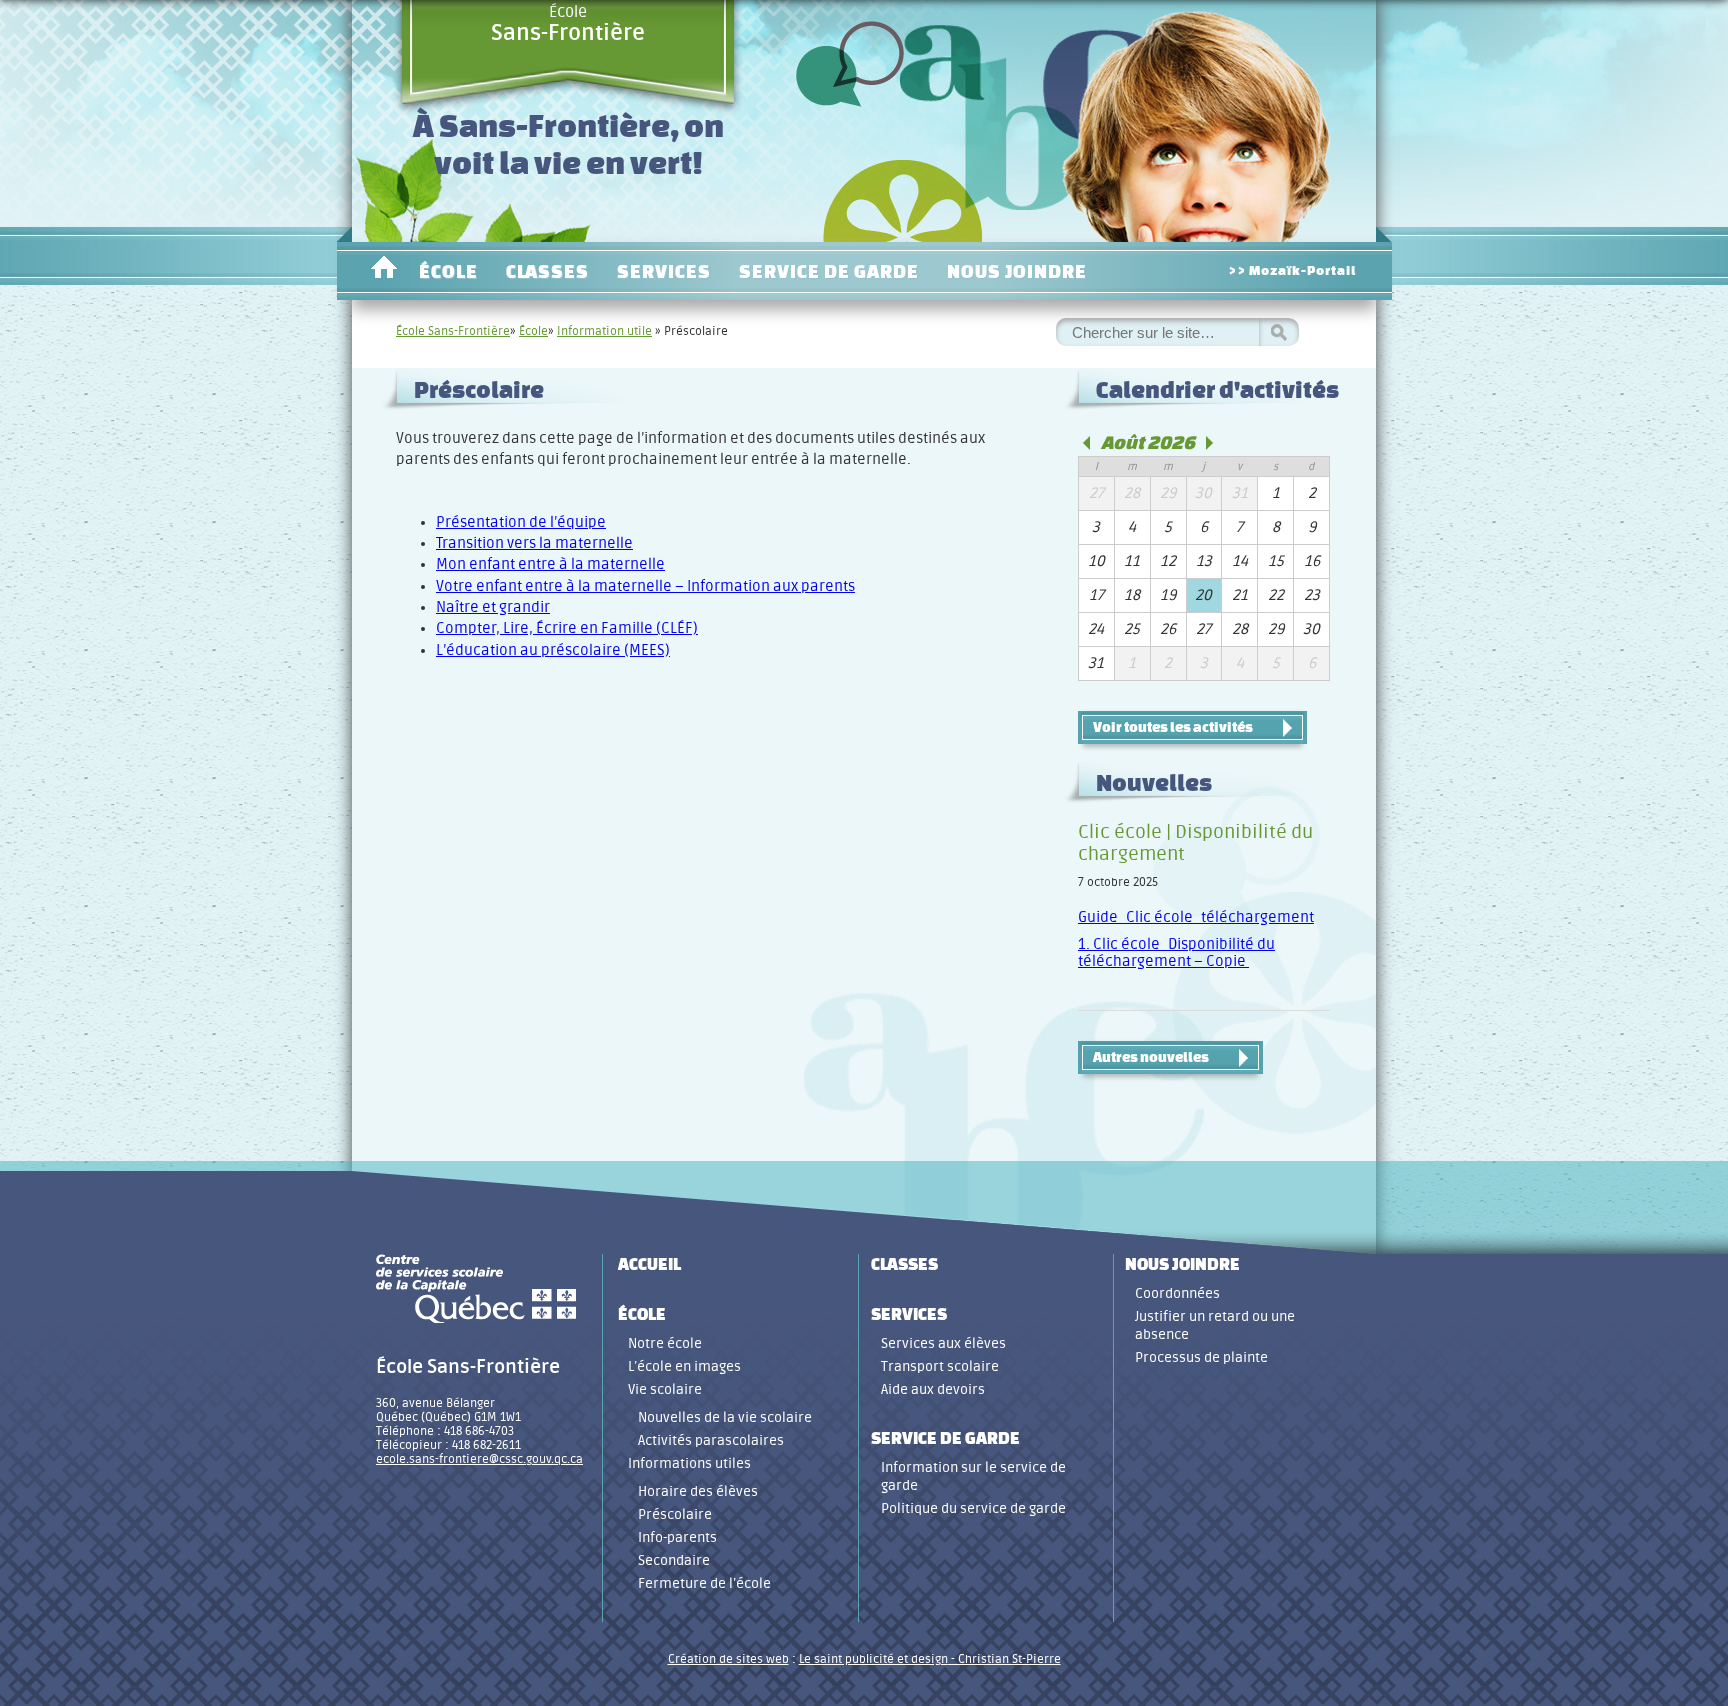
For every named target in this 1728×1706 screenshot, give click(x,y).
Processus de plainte (1201, 1357)
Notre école (665, 1343)
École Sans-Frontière (453, 331)
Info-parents (677, 1537)
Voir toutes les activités (1173, 727)
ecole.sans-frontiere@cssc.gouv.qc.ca (479, 1459)
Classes (547, 271)
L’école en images (684, 1366)
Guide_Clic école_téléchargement (1196, 917)
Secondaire (674, 1560)
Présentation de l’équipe (521, 522)
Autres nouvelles (1151, 1057)
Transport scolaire (940, 1366)
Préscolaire (675, 1514)
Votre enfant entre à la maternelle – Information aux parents (645, 586)
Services (664, 271)
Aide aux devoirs (933, 1389)
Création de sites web (728, 1659)
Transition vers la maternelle (534, 543)
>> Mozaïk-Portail (1292, 270)
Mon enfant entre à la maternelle (550, 564)
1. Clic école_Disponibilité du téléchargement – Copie (1176, 953)
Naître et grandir (493, 607)
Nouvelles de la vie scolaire (725, 1417)
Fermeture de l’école (704, 1583)
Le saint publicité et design (873, 1659)
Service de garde (829, 271)
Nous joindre (1017, 271)
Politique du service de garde (973, 1508)
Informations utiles (689, 1463)
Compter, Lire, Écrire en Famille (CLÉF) (567, 628)
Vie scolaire (665, 1389)
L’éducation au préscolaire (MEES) (553, 650)
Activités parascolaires (711, 1440)
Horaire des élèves (698, 1491)
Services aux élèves (943, 1343)
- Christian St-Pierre (1004, 1659)
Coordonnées (1177, 1293)
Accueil (383, 271)
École (568, 24)
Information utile (604, 331)
